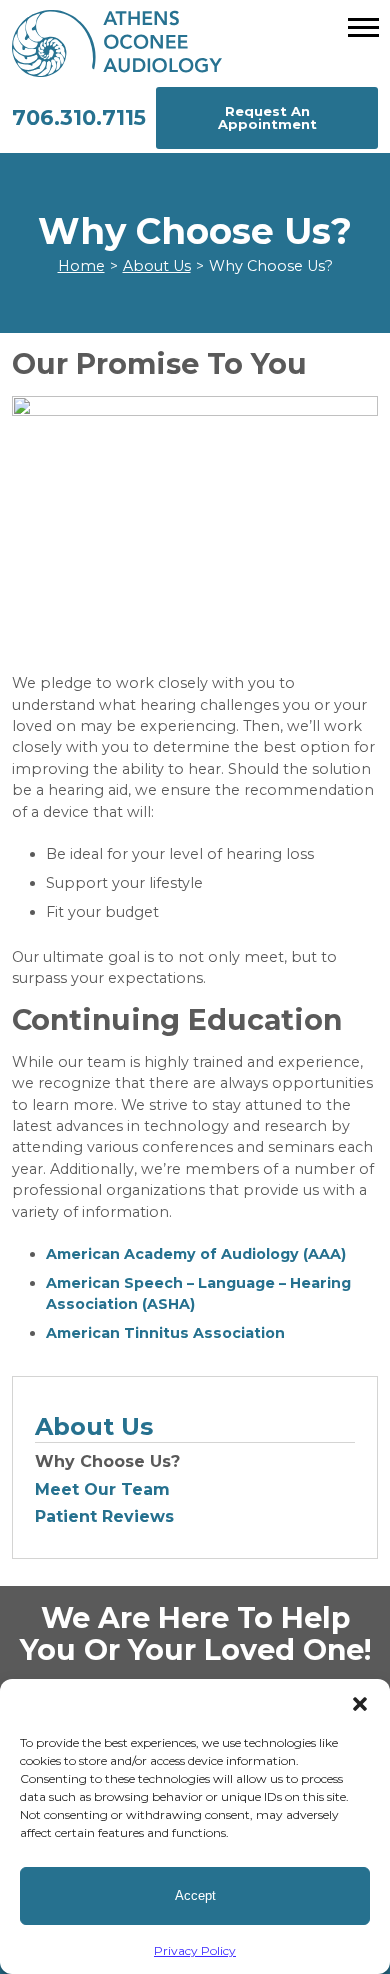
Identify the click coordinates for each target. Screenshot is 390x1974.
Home (81, 266)
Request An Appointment (267, 117)
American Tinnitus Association (165, 1333)
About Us (157, 266)
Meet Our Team (102, 1489)
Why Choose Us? (107, 1461)
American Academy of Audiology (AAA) (196, 1254)
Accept (195, 1895)
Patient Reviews (104, 1516)
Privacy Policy (195, 1950)
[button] (360, 1704)
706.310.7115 (79, 117)
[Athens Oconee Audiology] (195, 43)
